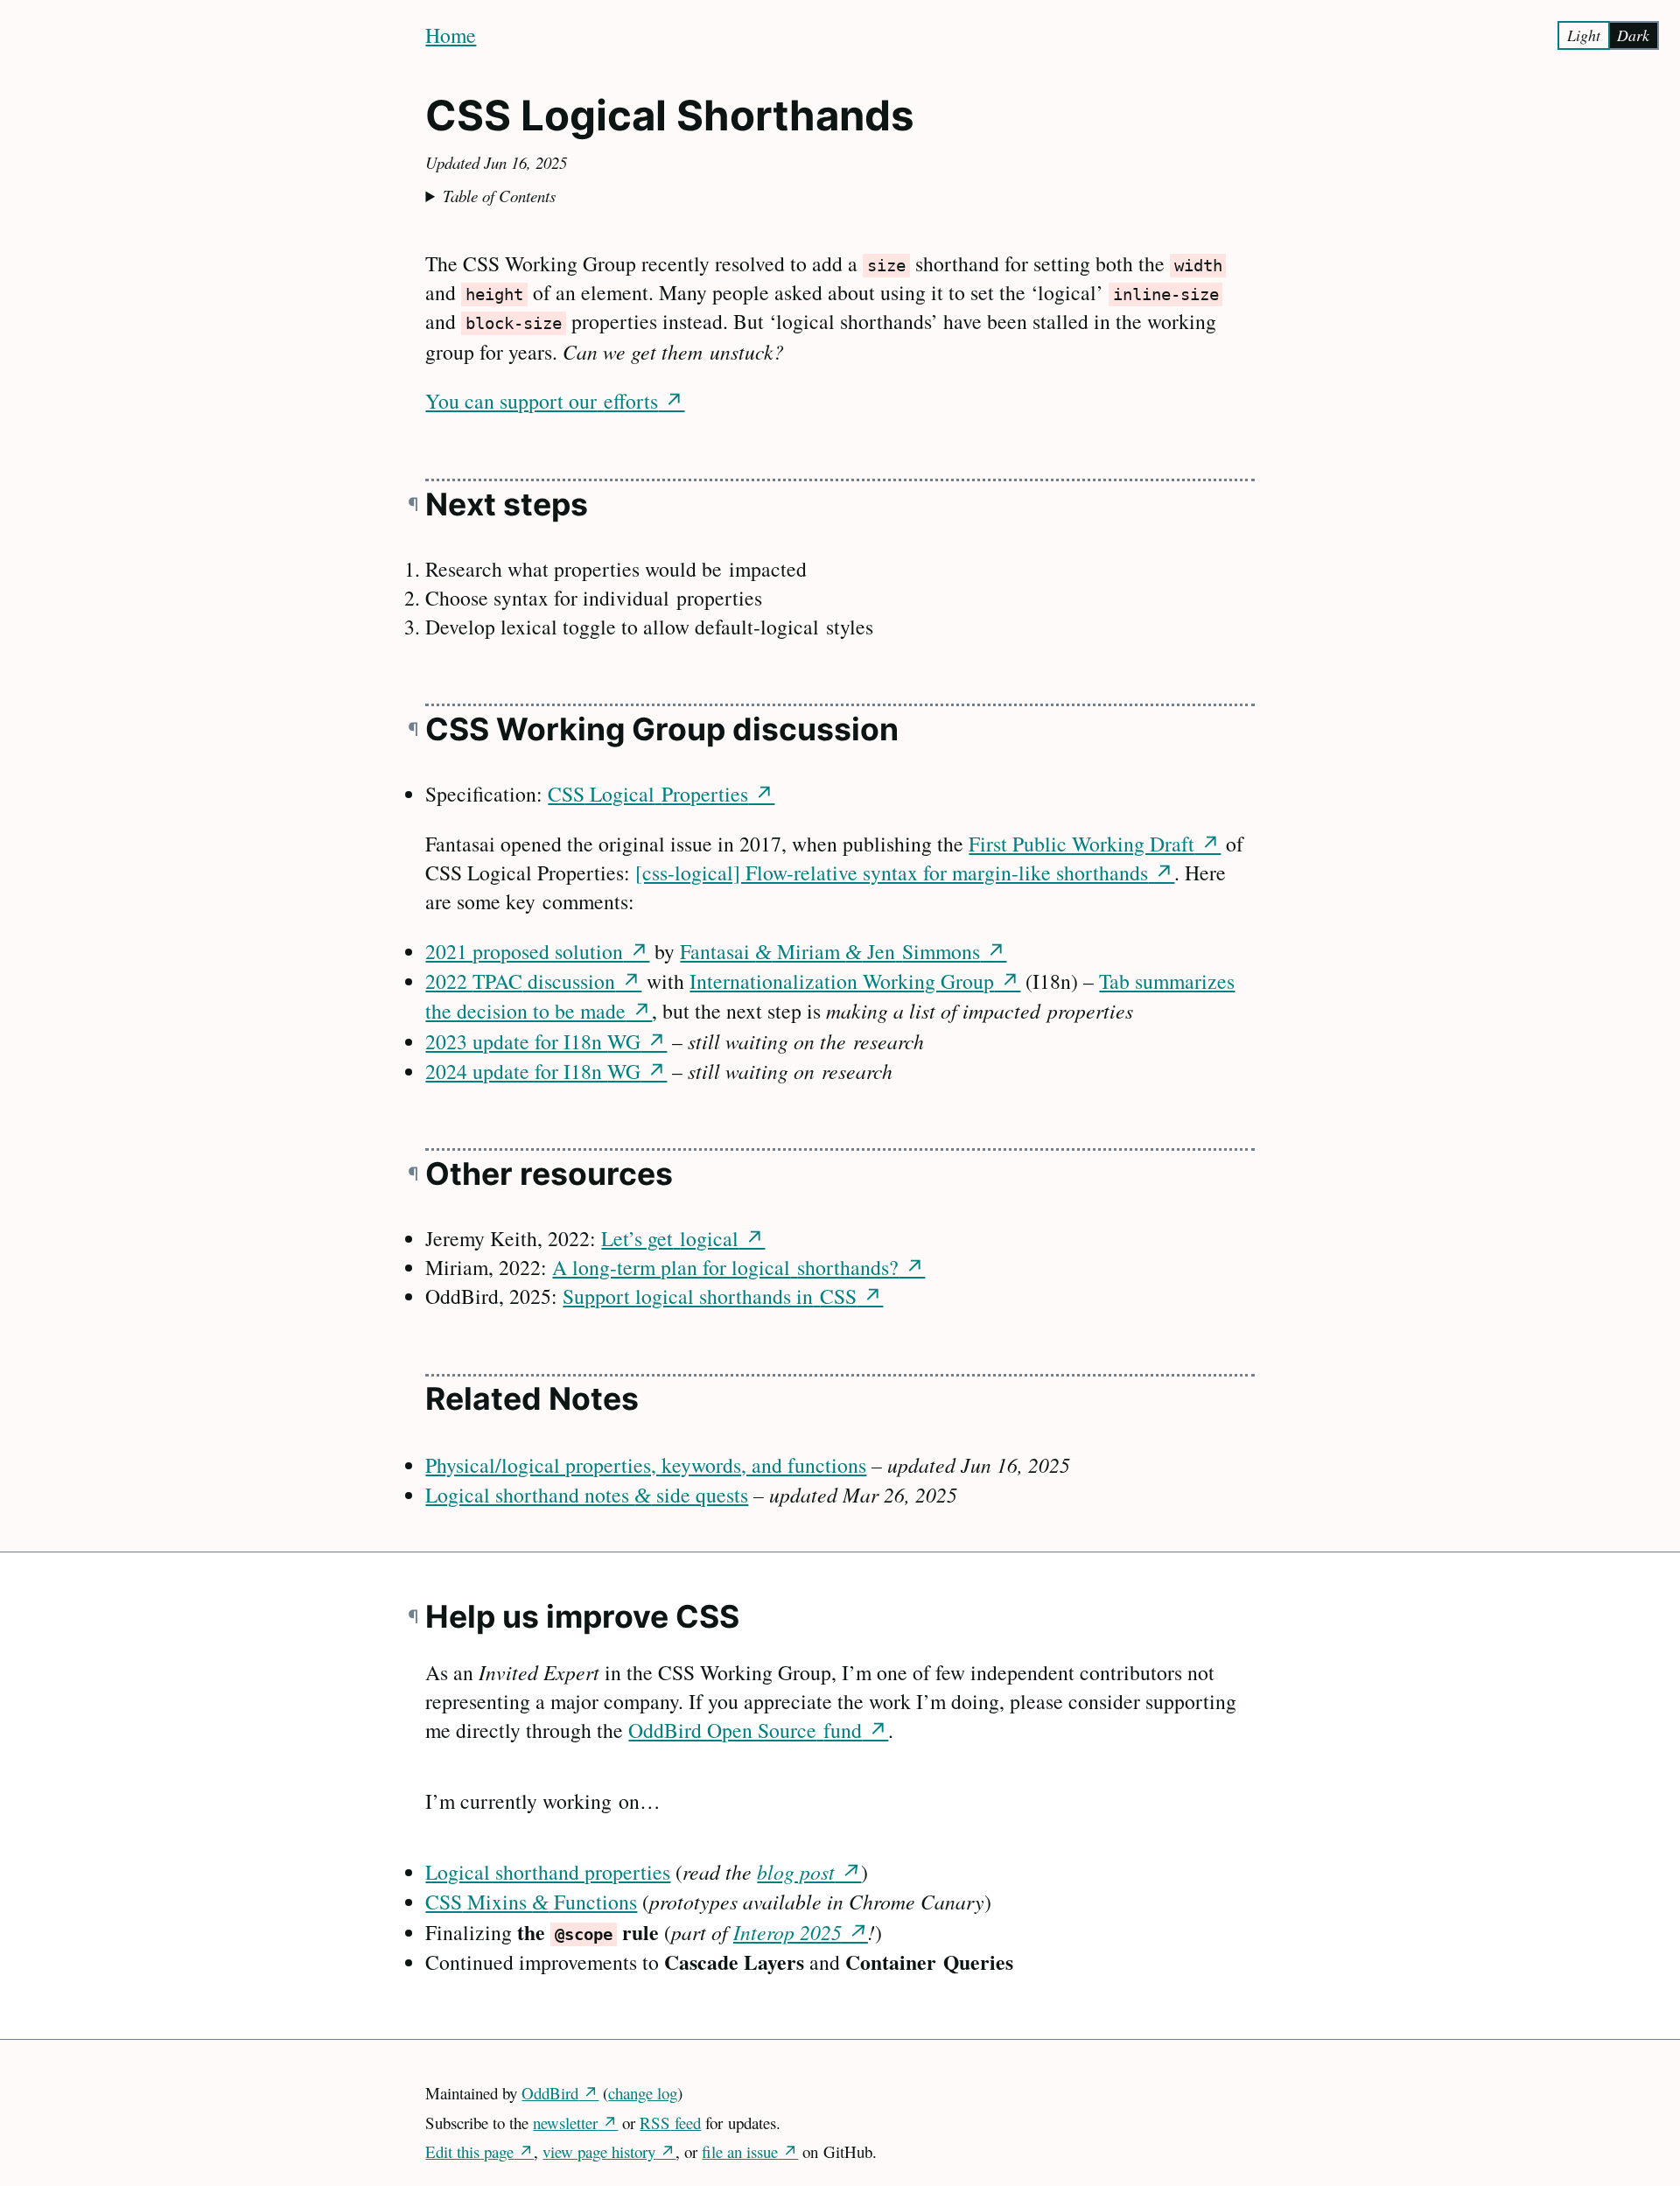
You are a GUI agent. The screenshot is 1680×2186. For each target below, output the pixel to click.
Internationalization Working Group (842, 981)
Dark (1633, 35)
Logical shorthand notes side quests (587, 1495)
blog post (796, 1871)
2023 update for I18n (533, 1041)
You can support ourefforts (542, 401)
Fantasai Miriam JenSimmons (830, 951)
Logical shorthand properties (548, 1872)
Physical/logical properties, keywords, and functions (646, 1465)
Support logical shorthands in (710, 1296)
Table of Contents (499, 196)
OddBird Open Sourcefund (745, 1730)
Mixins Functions (531, 1902)
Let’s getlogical (670, 1238)
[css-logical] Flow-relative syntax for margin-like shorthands (892, 872)
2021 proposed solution (524, 951)
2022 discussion (520, 981)
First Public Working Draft (1081, 844)
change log (643, 2093)
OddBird (550, 2093)
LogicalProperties (648, 794)
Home (451, 35)
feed (670, 2123)
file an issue (740, 2151)
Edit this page (469, 2151)
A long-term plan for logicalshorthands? (725, 1267)
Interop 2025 (787, 1932)
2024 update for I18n (533, 1071)
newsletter (565, 2123)
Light (1584, 35)
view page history (599, 2151)
